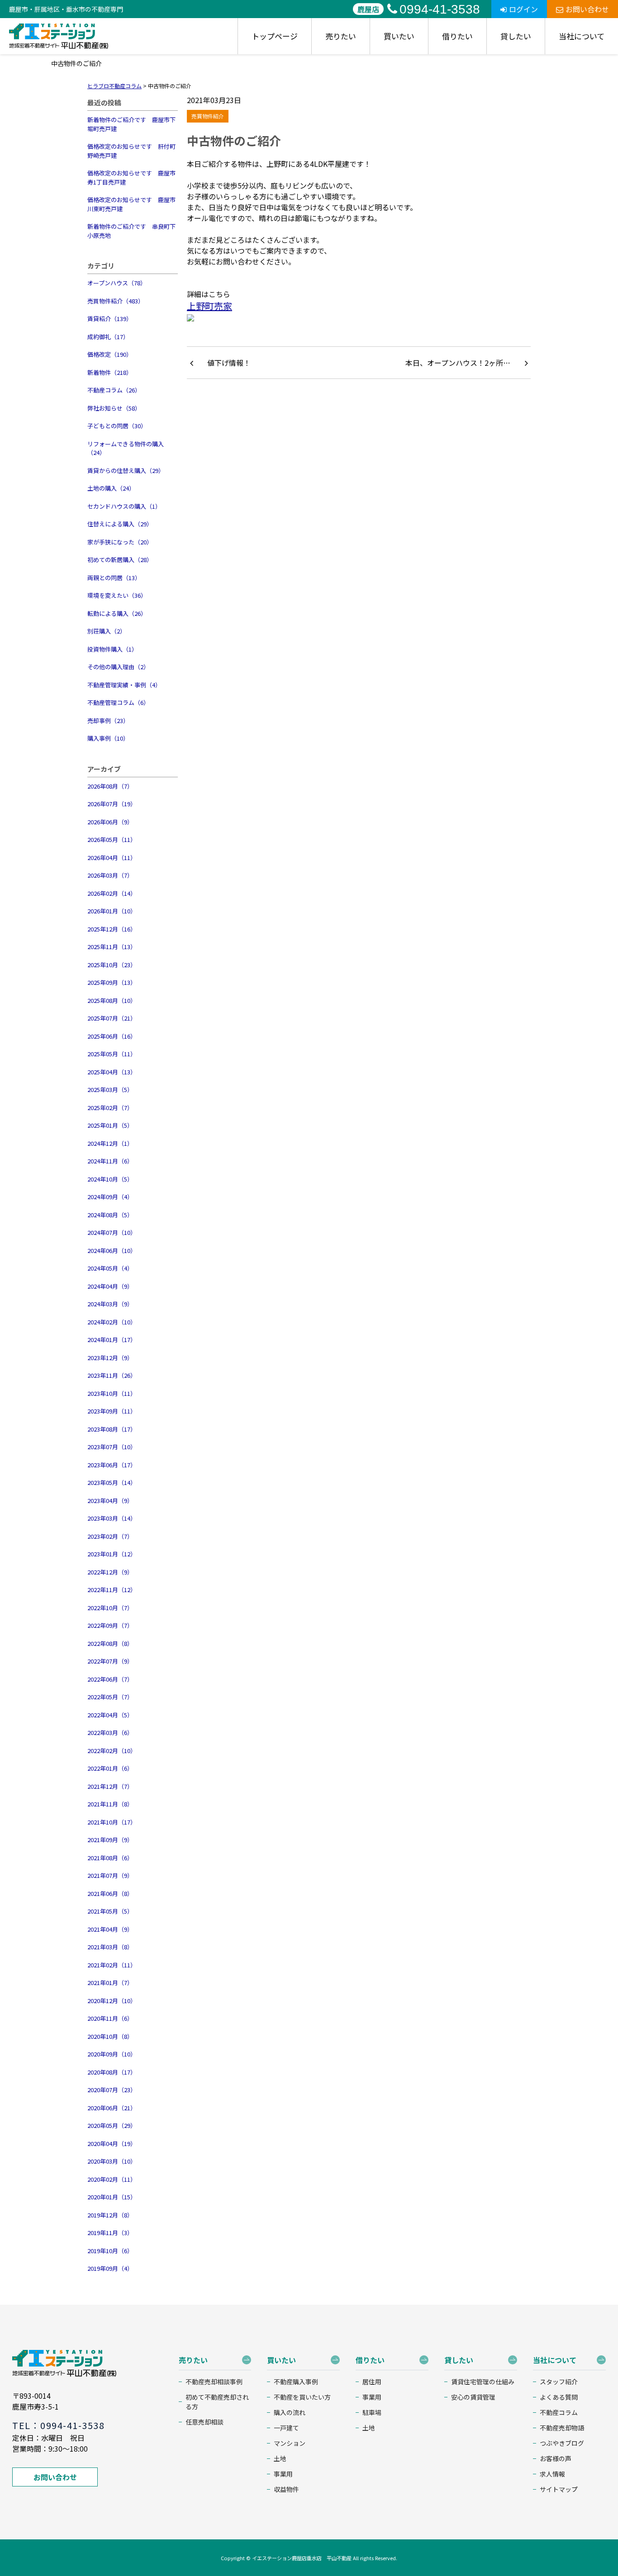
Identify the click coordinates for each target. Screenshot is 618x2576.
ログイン (523, 9)
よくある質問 (559, 2397)
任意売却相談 (204, 2422)
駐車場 (372, 2412)
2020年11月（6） (110, 2018)
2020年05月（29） (112, 2125)
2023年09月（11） (112, 1411)
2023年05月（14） (112, 1482)
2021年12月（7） (110, 1786)
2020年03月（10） (112, 2161)
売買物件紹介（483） (116, 301)
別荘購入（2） (107, 631)
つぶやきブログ (562, 2443)
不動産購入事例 (296, 2382)
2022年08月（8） (110, 1643)
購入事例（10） (108, 738)
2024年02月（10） (112, 1322)
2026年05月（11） (112, 839)
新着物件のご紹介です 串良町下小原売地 (131, 231)
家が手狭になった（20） (120, 542)
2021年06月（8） (110, 1893)
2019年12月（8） (110, 2215)
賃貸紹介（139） (110, 319)
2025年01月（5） (110, 1125)
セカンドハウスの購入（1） (124, 506)
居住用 (372, 2382)
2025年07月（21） (112, 1018)
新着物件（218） (110, 372)
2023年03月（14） (112, 1518)
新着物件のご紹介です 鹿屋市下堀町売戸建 (131, 124)
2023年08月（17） (112, 1429)
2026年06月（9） (110, 822)
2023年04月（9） (110, 1501)
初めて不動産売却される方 (217, 2402)
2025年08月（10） (112, 1000)
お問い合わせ (587, 9)
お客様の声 (556, 2458)
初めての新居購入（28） (120, 560)
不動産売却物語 (562, 2428)
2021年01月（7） (110, 1983)
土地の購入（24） (111, 488)
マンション (290, 2443)
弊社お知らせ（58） (114, 408)
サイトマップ (559, 2489)
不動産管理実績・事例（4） (124, 685)
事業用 (283, 2474)
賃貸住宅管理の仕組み (483, 2382)
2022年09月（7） (110, 1625)
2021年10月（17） (112, 1822)
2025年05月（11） (112, 1054)
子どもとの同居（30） (117, 426)
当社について (582, 36)
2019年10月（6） (110, 2251)
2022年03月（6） (110, 1732)
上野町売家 (209, 306)
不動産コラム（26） (114, 390)
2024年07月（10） (112, 1232)
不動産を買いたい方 (302, 2397)
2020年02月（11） (112, 2179)
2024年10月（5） (110, 1179)
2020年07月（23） (112, 2090)
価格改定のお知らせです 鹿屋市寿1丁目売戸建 (131, 177)
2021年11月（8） (110, 1804)
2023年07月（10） (112, 1447)
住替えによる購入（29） (120, 524)
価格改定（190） (110, 354)
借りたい (457, 36)
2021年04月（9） (110, 1929)
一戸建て (286, 2428)
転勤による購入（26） (117, 613)
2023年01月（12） (112, 1554)
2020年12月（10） (112, 2001)
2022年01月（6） (110, 1768)
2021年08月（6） (110, 1858)
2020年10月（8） (110, 2036)
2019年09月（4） (110, 2268)
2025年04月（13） (112, 1072)
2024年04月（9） (110, 1286)
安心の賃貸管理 (473, 2397)
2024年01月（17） (112, 1340)
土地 (280, 2458)
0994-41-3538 (440, 9)
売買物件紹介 (208, 116)
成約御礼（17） (108, 337)
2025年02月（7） (110, 1108)
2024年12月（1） (110, 1143)
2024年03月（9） (110, 1304)
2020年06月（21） (112, 2108)
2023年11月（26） (112, 1375)
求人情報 (552, 2474)
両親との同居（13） (114, 578)
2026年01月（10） (112, 911)
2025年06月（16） (112, 1036)
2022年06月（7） (110, 1679)
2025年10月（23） (112, 965)
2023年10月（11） (112, 1393)
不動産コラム (559, 2412)
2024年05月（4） (110, 1268)
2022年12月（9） (110, 1572)
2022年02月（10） (112, 1751)
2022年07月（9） (110, 1661)
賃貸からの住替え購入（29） (126, 470)
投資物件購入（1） (112, 649)
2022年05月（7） (110, 1697)
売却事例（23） (108, 721)
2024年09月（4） (110, 1197)
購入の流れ (290, 2412)
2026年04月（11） (112, 858)
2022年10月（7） (110, 1608)
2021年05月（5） (110, 1911)
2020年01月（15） (112, 2197)
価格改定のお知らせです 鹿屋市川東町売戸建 (131, 204)
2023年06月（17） (112, 1465)
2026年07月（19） (112, 804)
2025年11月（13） (112, 947)
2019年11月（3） (110, 2233)
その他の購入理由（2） (118, 667)
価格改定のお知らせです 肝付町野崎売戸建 (131, 151)
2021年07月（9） (110, 1875)
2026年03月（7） (110, 875)
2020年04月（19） (112, 2144)
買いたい (399, 36)
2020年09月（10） (112, 2054)
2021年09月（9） (110, 1840)
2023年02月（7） (110, 1536)
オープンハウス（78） (117, 283)
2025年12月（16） (112, 929)
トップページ (275, 36)
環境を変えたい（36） (117, 595)
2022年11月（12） (112, 1590)
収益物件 (286, 2489)
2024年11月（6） (110, 1161)
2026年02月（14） (112, 893)
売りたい (341, 36)
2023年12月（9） (110, 1358)
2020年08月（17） (112, 2072)
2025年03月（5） (110, 1089)
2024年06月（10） (112, 1250)
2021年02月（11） (112, 1965)
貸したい (516, 36)
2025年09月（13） (112, 982)
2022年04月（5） (110, 1715)
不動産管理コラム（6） (118, 702)
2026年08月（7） (110, 786)
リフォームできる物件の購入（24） (126, 448)
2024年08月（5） (110, 1215)
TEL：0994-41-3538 (58, 2425)
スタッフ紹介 (559, 2382)
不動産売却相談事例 (214, 2382)
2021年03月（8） (110, 1947)
